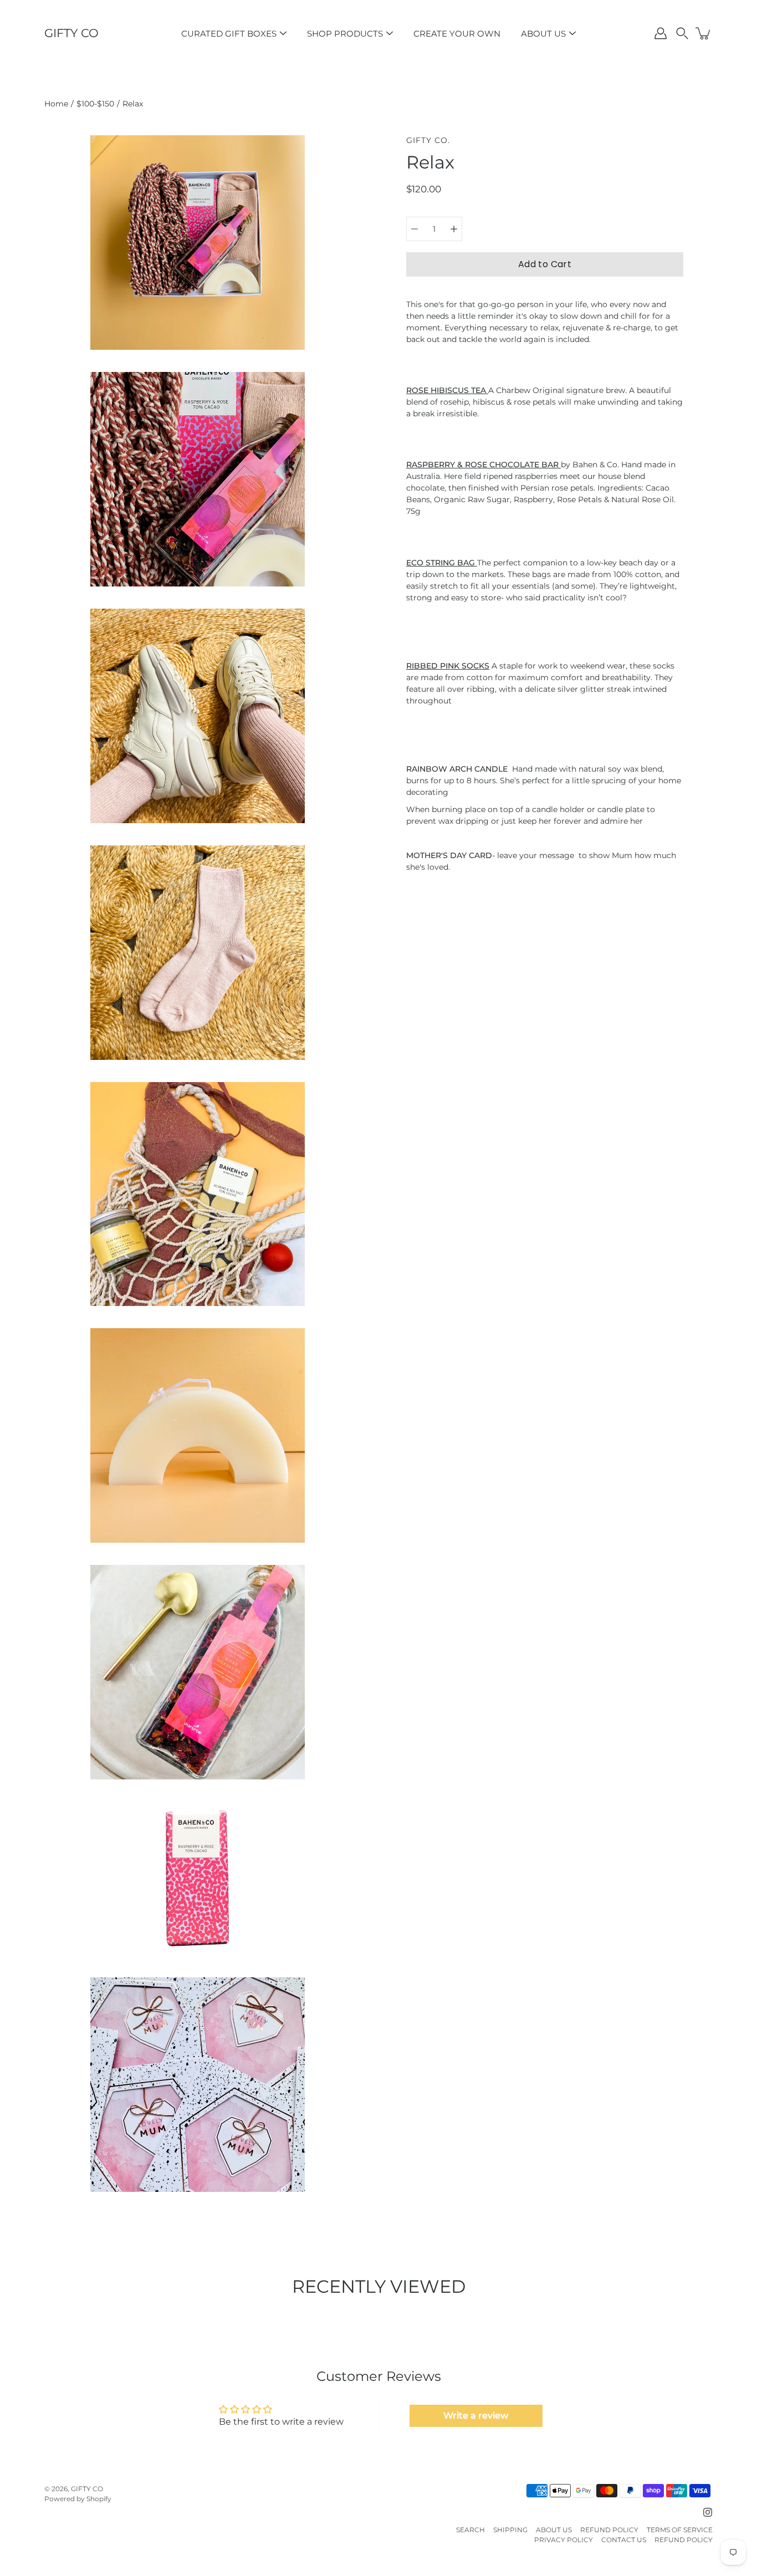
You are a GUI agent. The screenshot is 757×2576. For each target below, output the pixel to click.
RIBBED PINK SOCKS (448, 666)
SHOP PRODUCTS (345, 34)
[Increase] (454, 229)
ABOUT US (543, 34)
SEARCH (470, 2530)
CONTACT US (624, 2540)
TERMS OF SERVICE (680, 2530)
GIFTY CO (71, 33)
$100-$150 (95, 104)
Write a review (476, 2416)
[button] (682, 33)
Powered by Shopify (78, 2499)
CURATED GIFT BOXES (229, 34)
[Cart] (704, 33)
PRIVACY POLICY (564, 2540)
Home (56, 104)
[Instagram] (708, 2512)
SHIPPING (510, 2530)
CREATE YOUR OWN (457, 34)
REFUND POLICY (609, 2530)
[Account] (661, 33)
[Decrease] (415, 229)
